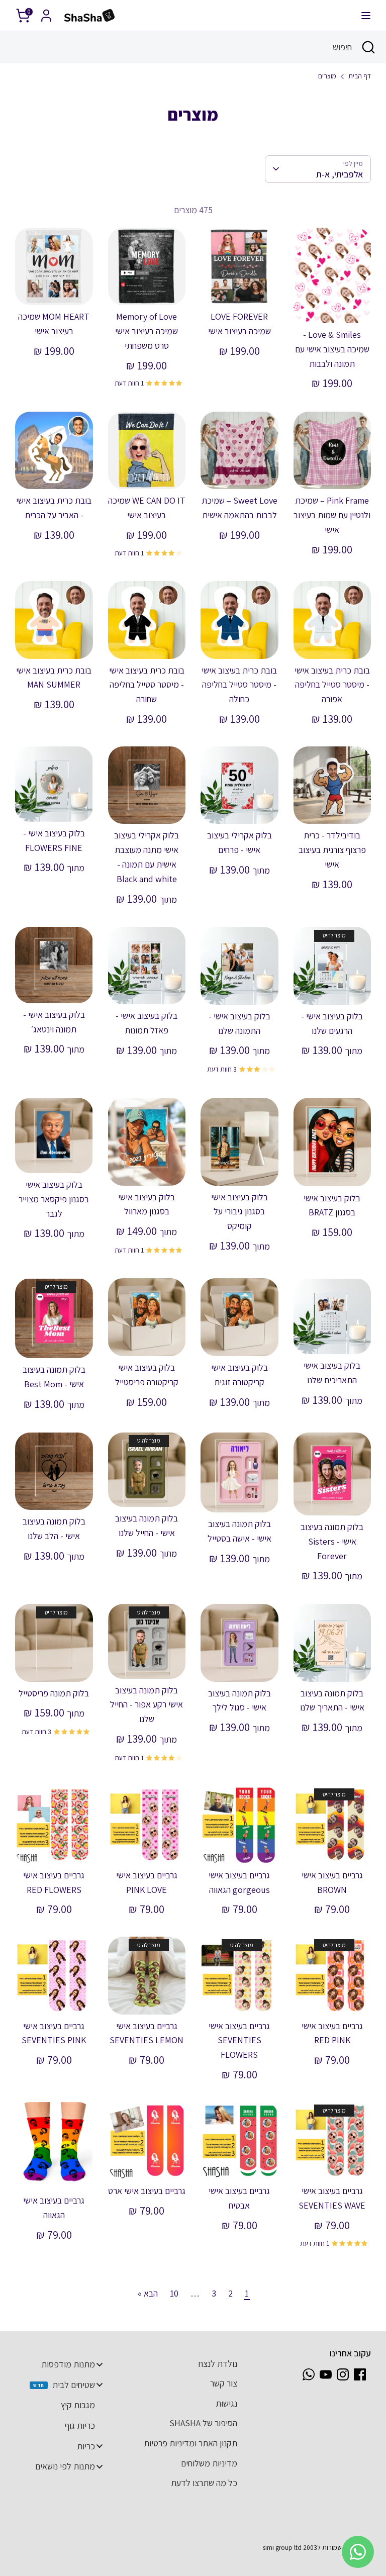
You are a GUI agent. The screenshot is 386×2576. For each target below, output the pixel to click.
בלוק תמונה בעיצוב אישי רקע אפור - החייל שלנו (147, 1705)
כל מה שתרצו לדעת (204, 2483)
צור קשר (224, 2383)
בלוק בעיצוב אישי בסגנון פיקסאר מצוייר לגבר (54, 1199)
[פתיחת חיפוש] (369, 47)
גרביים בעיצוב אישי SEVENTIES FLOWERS (239, 2040)
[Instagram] (343, 2374)
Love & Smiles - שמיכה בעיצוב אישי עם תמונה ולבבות (332, 349)
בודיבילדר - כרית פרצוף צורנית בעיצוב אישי (332, 850)
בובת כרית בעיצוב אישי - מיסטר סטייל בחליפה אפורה (332, 685)
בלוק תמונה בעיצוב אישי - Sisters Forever (332, 1541)
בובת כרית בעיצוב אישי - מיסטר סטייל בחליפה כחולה (239, 685)
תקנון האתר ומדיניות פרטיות (190, 2443)
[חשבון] (46, 12)
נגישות (226, 2403)
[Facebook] (360, 2374)
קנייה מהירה (332, 306)
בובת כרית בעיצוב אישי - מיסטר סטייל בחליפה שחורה (147, 685)
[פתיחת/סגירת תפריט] (366, 15)
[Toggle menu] (100, 2364)
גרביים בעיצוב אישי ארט (147, 2191)
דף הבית (360, 76)
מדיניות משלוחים (209, 2463)
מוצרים (327, 76)
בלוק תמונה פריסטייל (54, 1693)
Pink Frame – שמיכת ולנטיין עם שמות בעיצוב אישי (332, 515)
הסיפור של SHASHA (203, 2423)
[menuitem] (64, 2364)
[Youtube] (326, 2374)
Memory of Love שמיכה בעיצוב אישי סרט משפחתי (147, 331)
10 (174, 2293)
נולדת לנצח (218, 2364)
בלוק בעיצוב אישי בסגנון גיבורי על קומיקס (239, 1212)
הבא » (148, 2293)
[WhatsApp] (309, 2374)
